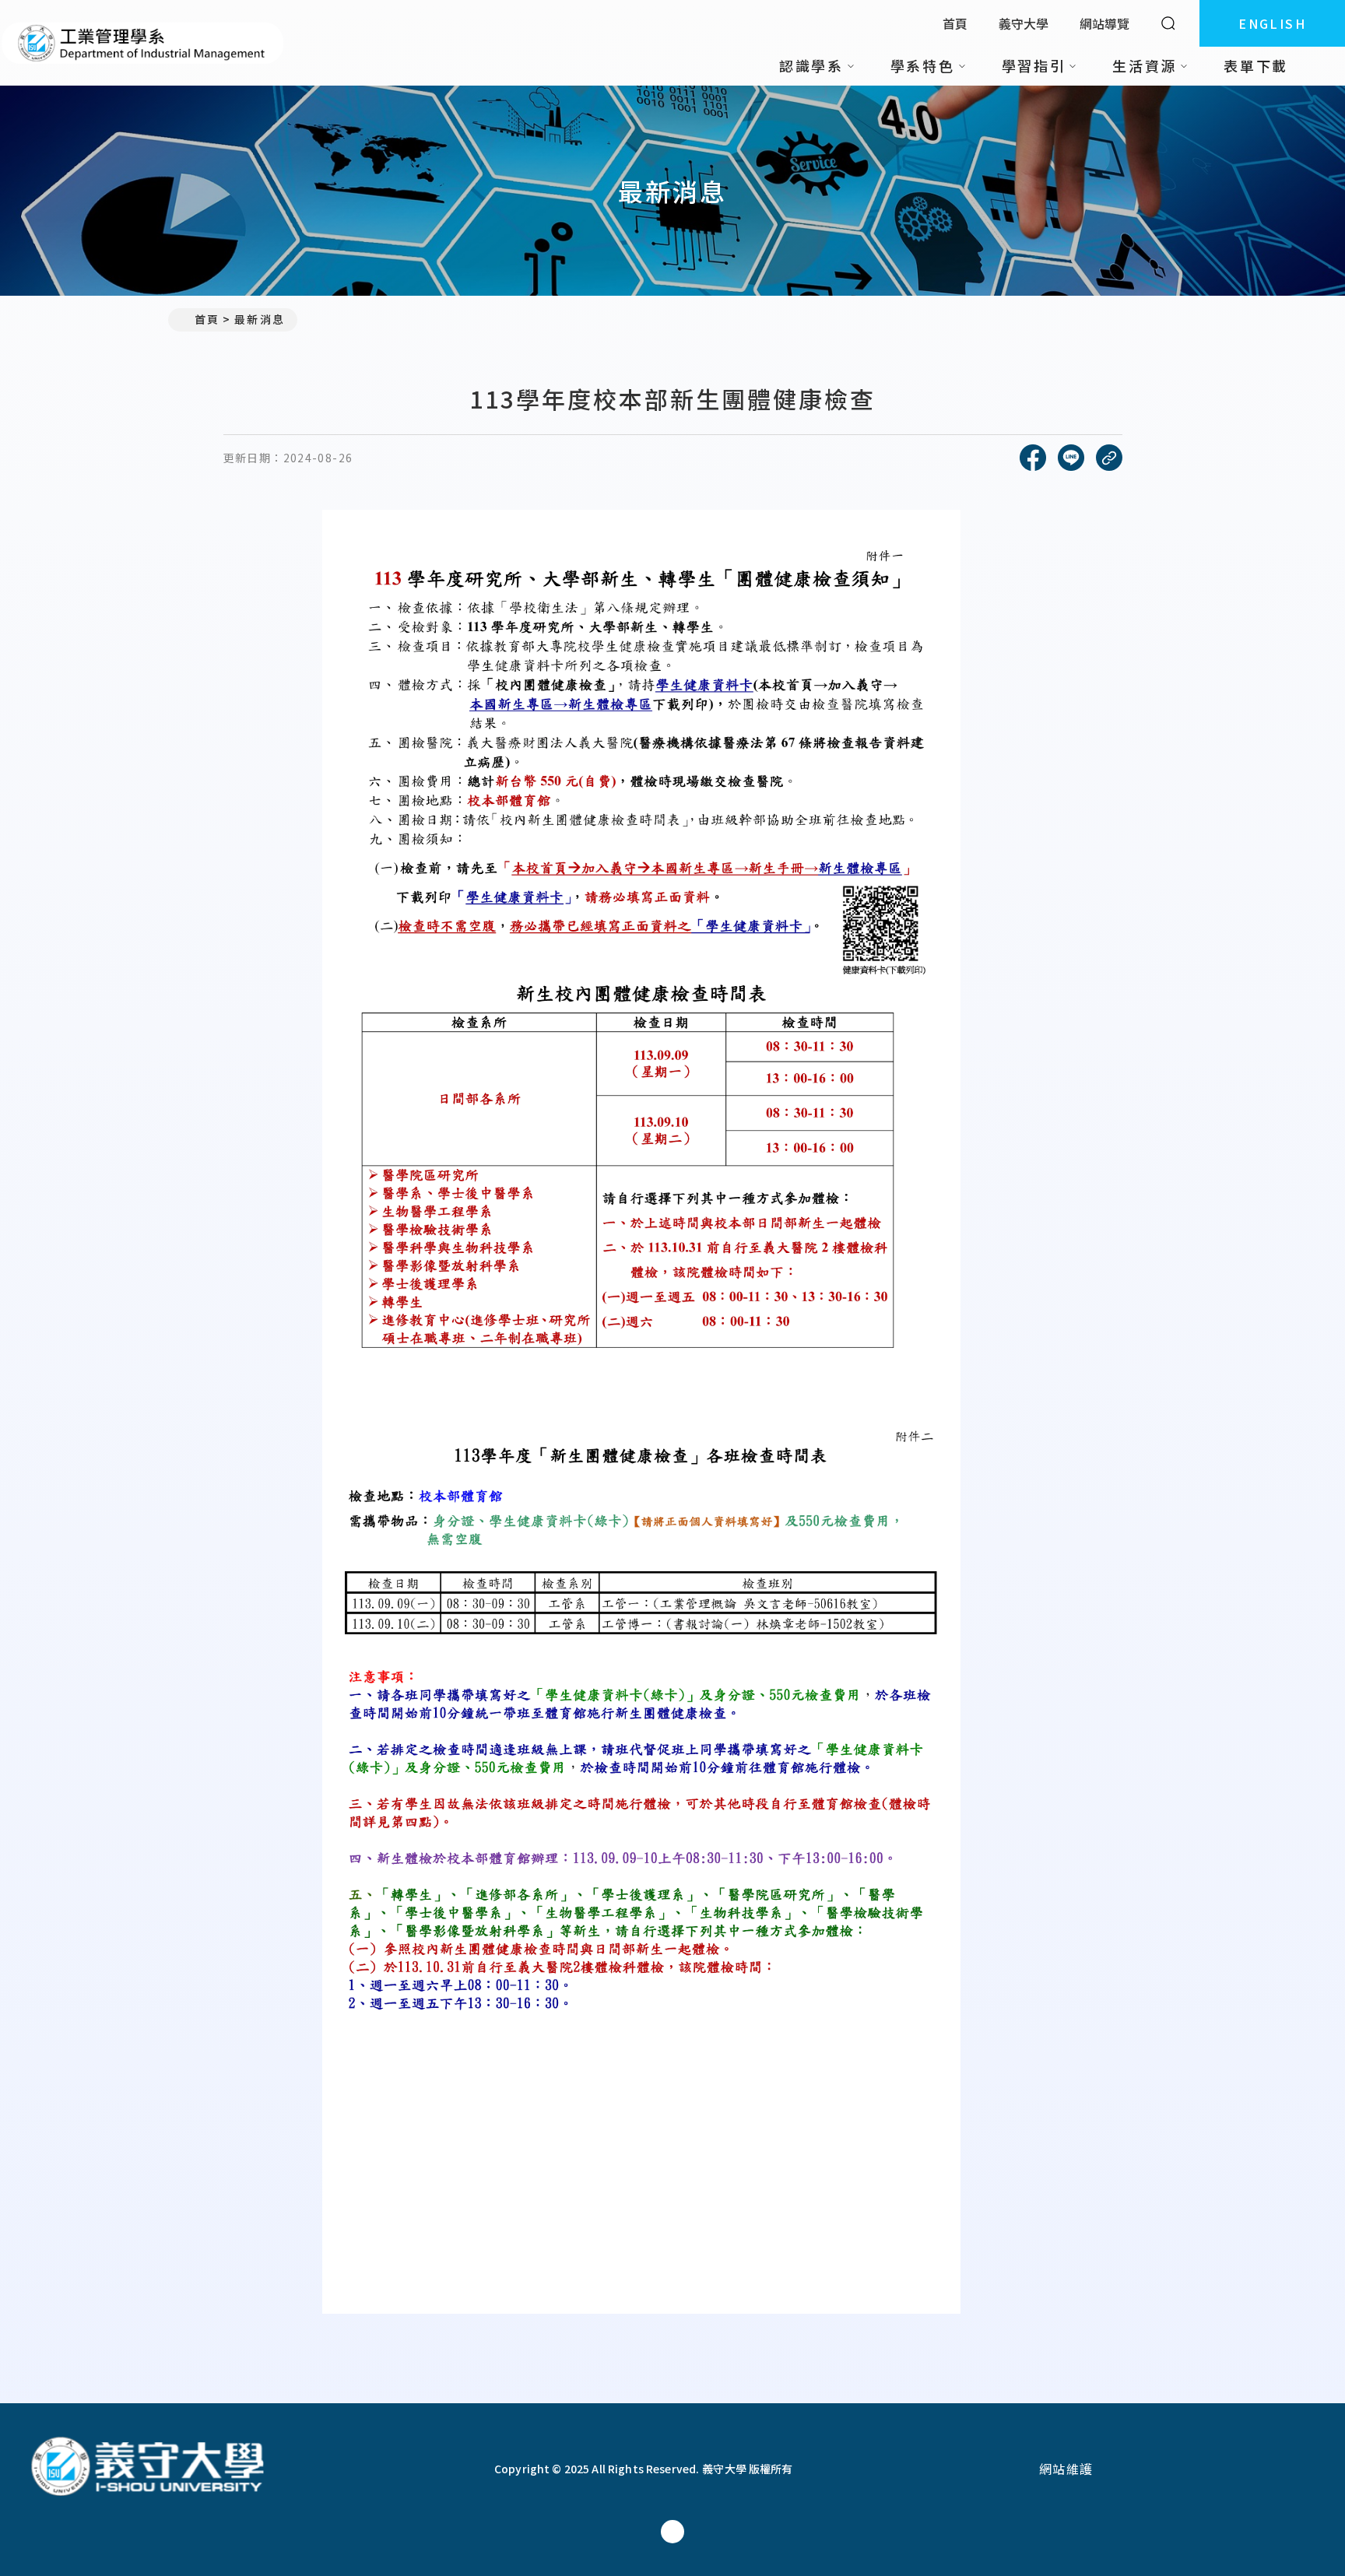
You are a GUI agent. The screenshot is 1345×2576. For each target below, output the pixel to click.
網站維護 (1066, 2469)
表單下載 (1256, 65)
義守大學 (1024, 23)
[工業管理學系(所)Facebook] (672, 2532)
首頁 (955, 23)
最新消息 (259, 319)
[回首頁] (143, 43)
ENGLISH (1272, 23)
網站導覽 (1104, 23)
